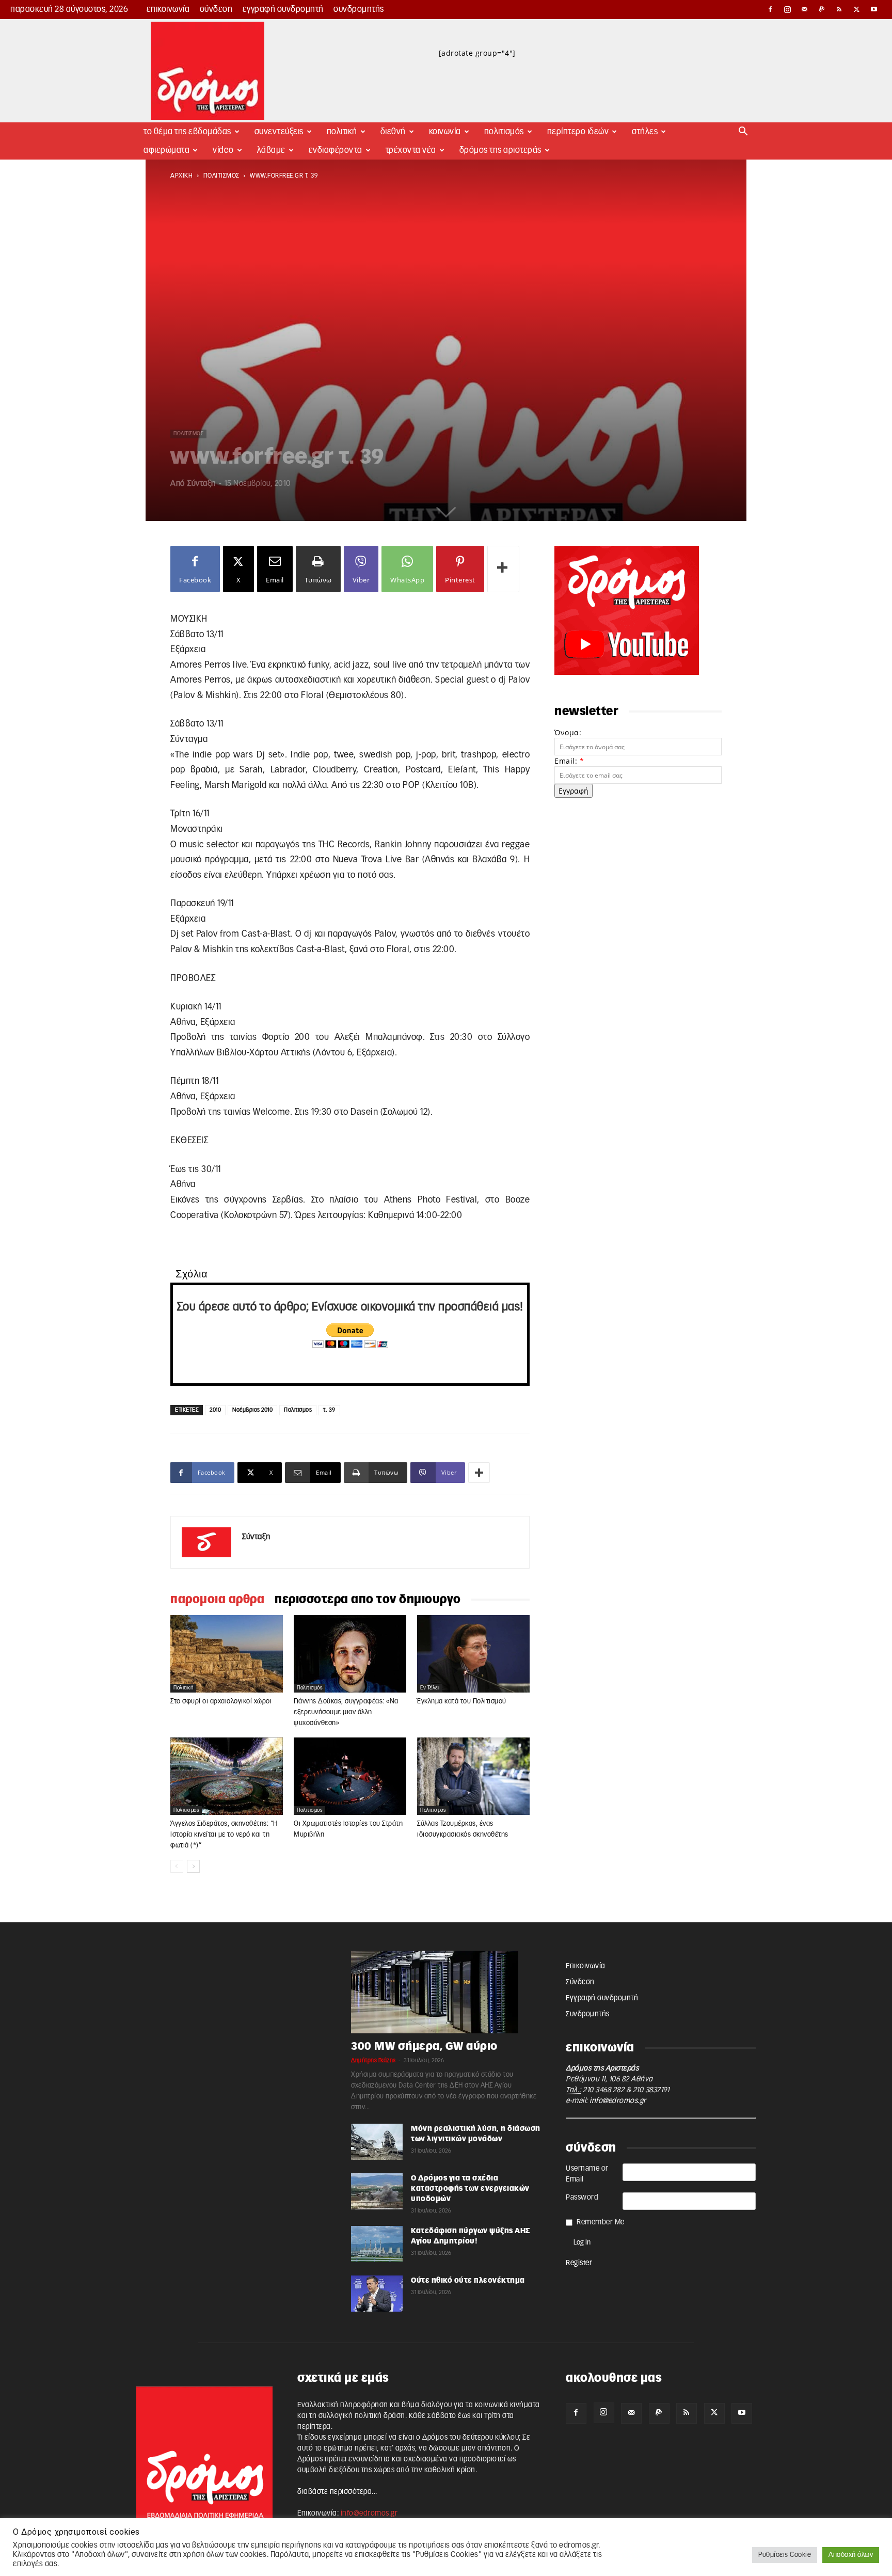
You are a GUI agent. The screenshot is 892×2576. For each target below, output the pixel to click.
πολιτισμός (221, 176)
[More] (503, 569)
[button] (743, 132)
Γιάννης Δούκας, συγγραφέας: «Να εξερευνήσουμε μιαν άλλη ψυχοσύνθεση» (346, 1712)
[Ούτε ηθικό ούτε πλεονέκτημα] (377, 2294)
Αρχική (181, 176)
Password (582, 2198)
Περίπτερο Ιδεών (578, 132)
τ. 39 (329, 1410)
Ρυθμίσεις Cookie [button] (785, 2555)
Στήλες (645, 132)
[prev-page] (177, 1866)
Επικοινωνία (168, 9)
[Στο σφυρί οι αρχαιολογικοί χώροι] (227, 1654)
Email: (569, 761)
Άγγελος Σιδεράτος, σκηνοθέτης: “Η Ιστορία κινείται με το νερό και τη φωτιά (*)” (224, 1835)
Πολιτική (342, 132)
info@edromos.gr (618, 2101)
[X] (857, 9)
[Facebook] (770, 9)
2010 (215, 1410)
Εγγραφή (574, 791)
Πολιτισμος (298, 1410)
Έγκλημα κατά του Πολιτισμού (462, 1702)
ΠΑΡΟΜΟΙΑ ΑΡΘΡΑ (217, 1600)
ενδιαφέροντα (336, 150)
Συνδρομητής (359, 9)
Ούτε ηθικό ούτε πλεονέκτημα (468, 2281)
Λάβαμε (271, 150)
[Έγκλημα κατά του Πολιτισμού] (473, 1654)
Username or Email (587, 2174)
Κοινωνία (445, 132)
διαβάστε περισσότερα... (337, 2492)
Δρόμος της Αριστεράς (500, 150)
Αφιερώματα (166, 150)
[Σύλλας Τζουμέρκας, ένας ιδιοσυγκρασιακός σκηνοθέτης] (473, 1776)
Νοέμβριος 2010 (252, 1410)
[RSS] (839, 9)
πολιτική (183, 1688)
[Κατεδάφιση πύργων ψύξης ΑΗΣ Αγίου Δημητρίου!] (377, 2244)
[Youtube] (874, 9)
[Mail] (805, 9)
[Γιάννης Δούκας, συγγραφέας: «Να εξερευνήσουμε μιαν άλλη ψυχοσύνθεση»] (350, 1654)
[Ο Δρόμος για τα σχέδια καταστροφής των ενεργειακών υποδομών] (377, 2191)
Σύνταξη (202, 484)
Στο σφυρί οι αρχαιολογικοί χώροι (221, 1702)
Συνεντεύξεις (279, 132)
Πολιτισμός (504, 132)
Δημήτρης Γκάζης (373, 2060)
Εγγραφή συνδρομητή (283, 9)
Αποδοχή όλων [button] (851, 2555)
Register (579, 2263)
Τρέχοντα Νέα (411, 150)
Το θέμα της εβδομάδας (187, 132)
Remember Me (601, 2222)
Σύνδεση (216, 9)
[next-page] (193, 1866)
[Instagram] (788, 9)
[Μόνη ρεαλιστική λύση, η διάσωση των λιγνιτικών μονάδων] (377, 2142)
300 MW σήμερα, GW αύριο (424, 2046)
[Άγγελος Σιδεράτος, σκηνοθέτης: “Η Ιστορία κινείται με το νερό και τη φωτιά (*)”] (227, 1776)
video (223, 150)
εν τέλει (430, 1688)
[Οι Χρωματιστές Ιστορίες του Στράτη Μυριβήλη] (350, 1776)
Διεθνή (393, 132)
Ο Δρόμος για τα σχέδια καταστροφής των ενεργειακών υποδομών (470, 2189)
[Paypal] (822, 9)
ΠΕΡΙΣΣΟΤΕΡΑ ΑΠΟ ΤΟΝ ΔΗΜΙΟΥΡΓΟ (368, 1600)
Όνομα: (568, 732)
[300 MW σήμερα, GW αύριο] (446, 1992)
